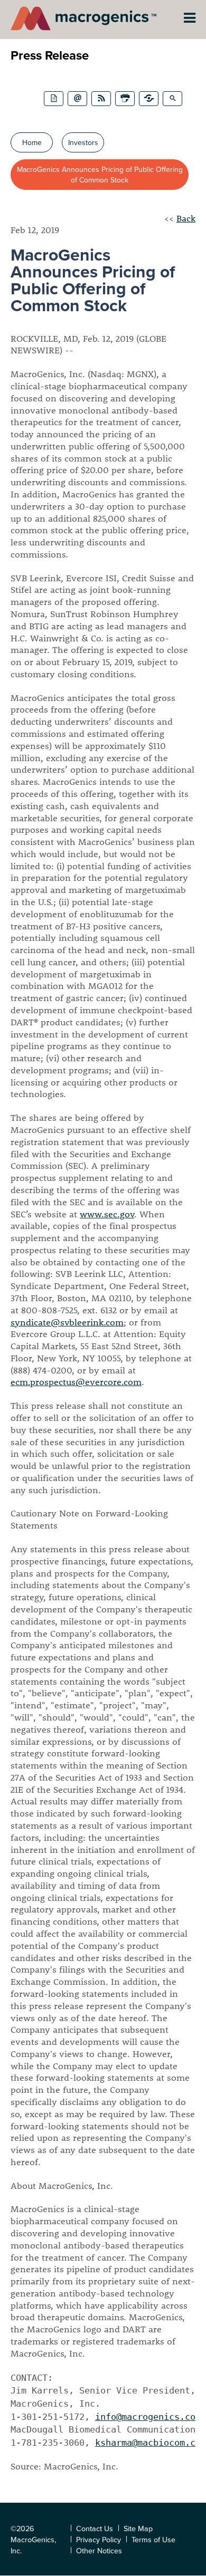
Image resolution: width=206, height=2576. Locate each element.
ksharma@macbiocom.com (151, 2443)
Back (186, 218)
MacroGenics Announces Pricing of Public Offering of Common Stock (100, 175)
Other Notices (99, 2550)
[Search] (172, 99)
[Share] (149, 99)
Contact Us (95, 2528)
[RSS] (101, 99)
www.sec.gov (107, 1214)
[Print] (125, 99)
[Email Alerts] (77, 99)
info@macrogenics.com (148, 2417)
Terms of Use (153, 2539)
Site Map (138, 2528)
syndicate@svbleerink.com (67, 1322)
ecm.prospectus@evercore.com (76, 1382)
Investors (83, 142)
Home (32, 142)
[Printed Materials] (54, 99)
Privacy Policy (99, 2539)
